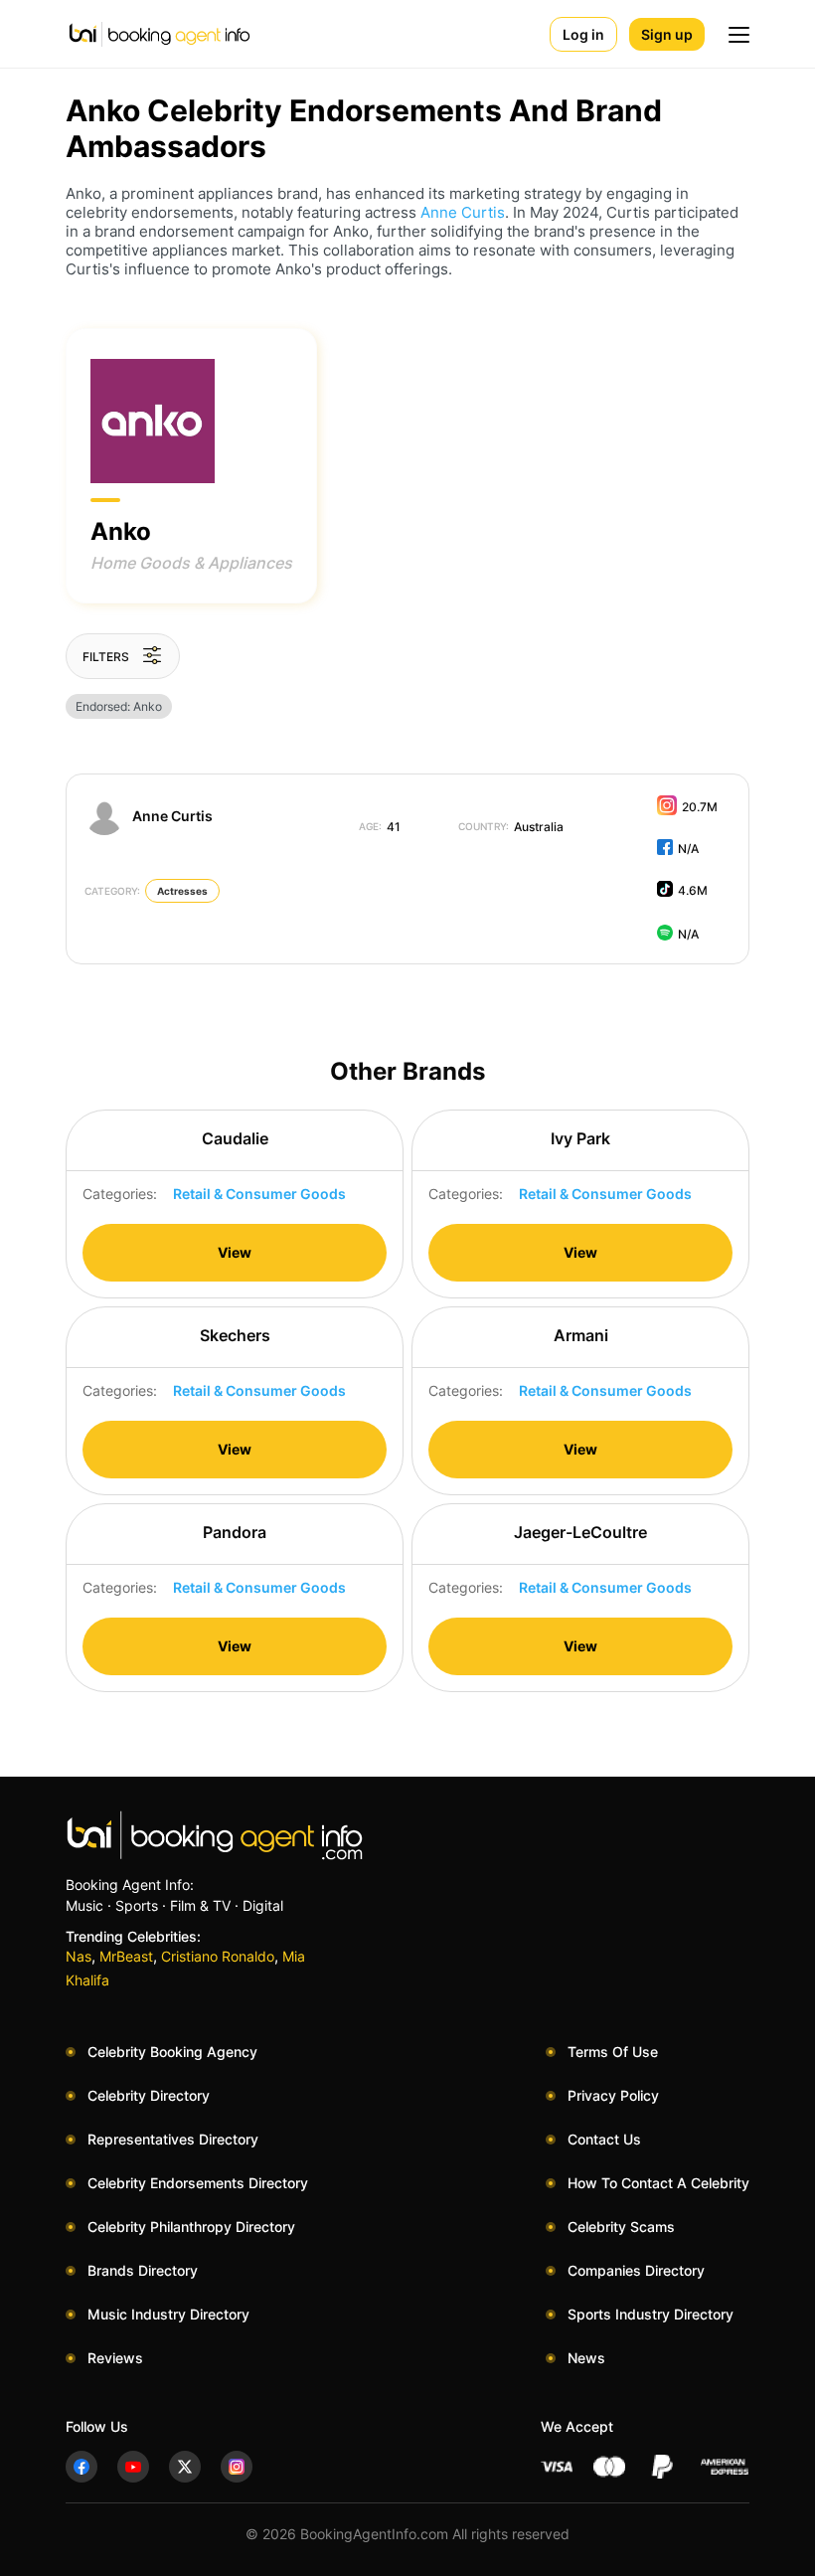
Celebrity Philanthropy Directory (191, 2227)
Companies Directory (636, 2270)
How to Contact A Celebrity (658, 2183)
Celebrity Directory (149, 2095)
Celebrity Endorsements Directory (198, 2183)
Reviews (115, 2358)
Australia (511, 827)
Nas (79, 1956)
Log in (583, 34)
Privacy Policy (613, 2095)
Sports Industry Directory (651, 2314)
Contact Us (604, 2139)
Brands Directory (143, 2270)
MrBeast (126, 1956)
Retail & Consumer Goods (259, 1194)
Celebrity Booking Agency (172, 2052)
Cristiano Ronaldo (218, 1956)
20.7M (700, 807)
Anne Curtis (463, 212)
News (586, 2358)
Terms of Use (613, 2052)
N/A (688, 849)
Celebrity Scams (621, 2227)
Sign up (667, 34)
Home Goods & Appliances (191, 563)
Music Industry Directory (168, 2314)
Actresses (182, 891)
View (235, 1252)
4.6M (693, 890)
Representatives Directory (173, 2139)
